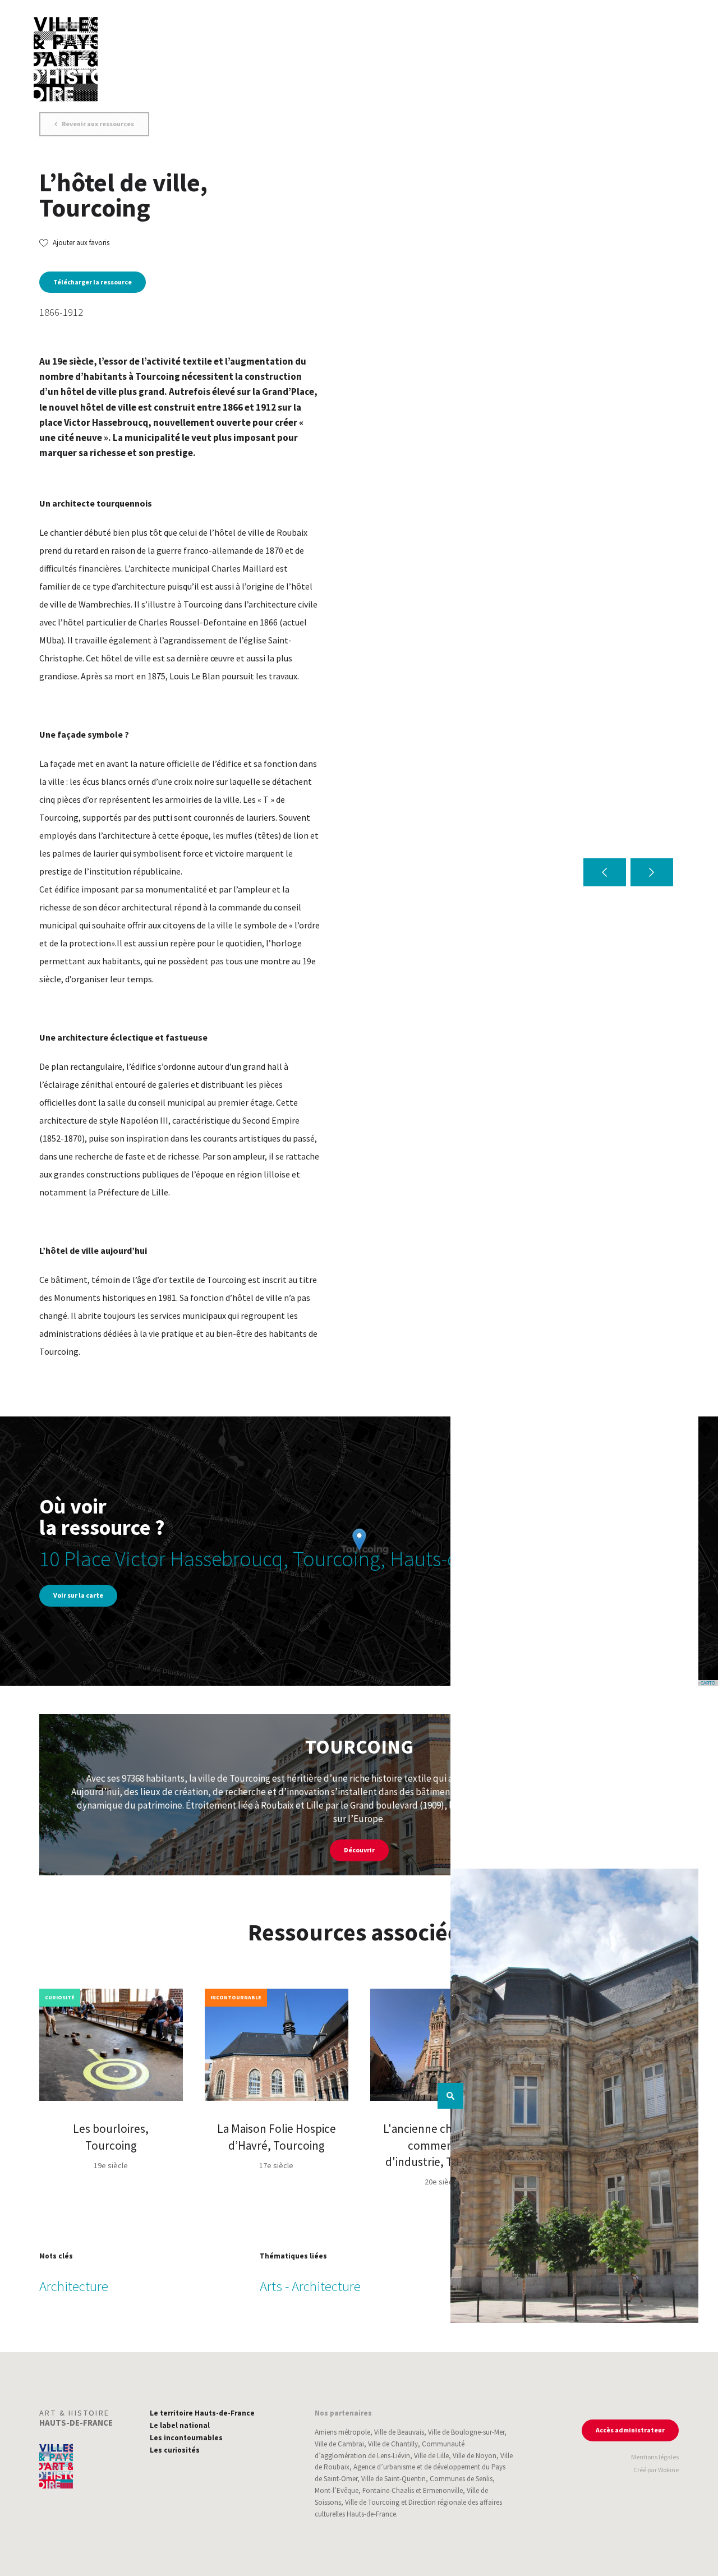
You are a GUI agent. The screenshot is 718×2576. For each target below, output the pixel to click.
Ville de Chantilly (393, 2444)
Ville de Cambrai (339, 2444)
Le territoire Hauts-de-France (202, 2413)
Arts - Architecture (310, 2286)
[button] (605, 872)
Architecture (74, 2286)
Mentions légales (655, 2457)
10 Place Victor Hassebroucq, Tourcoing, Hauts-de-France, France (319, 1559)
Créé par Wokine (656, 2470)
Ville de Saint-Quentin (393, 2479)
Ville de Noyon (475, 2456)
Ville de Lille (431, 2456)
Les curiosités (175, 2450)
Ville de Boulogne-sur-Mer (466, 2432)
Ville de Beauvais (399, 2432)
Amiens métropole (342, 2432)
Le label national (180, 2425)
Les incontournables (186, 2438)
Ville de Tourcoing (372, 2502)
